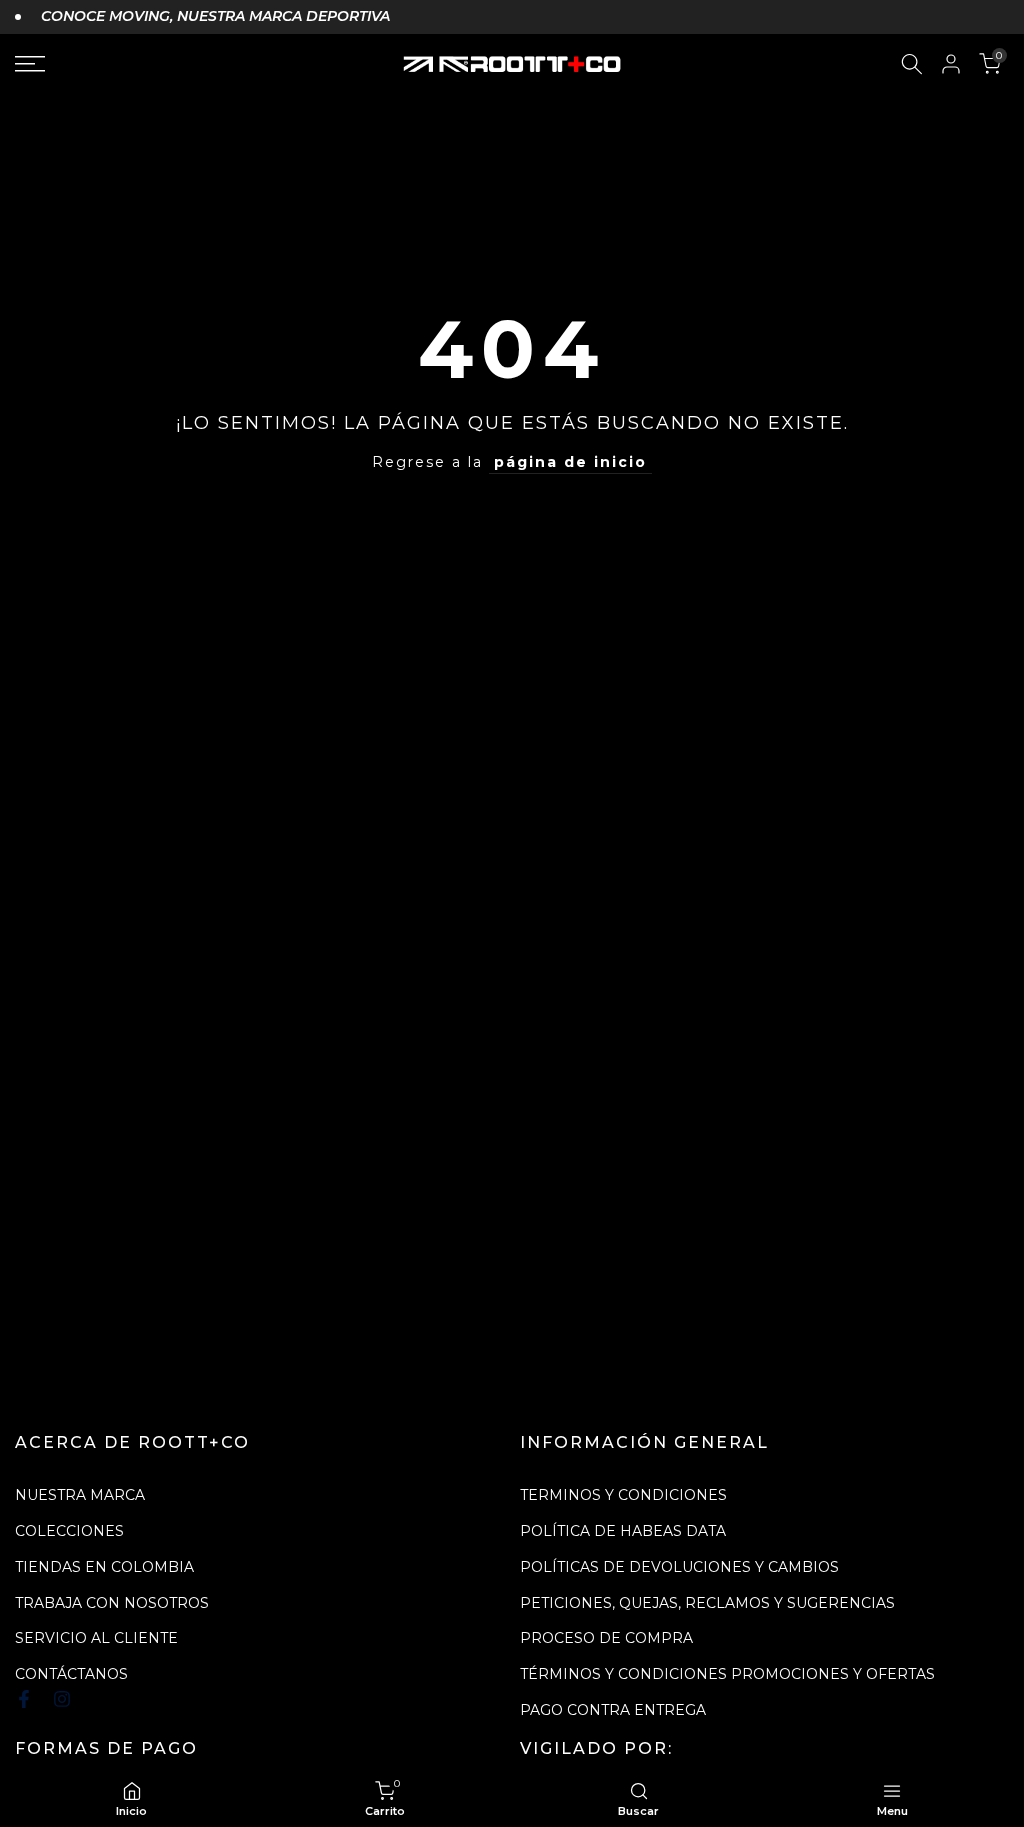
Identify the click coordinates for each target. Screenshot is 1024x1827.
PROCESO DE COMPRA (606, 1638)
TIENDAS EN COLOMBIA (104, 1567)
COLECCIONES (69, 1531)
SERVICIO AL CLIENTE (96, 1638)
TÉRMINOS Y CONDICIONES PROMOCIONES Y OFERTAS (727, 1674)
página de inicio (570, 462)
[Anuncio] (202, 17)
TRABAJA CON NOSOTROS (112, 1603)
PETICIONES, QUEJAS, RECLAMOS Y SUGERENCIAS (707, 1603)
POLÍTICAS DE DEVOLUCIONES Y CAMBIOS (679, 1567)
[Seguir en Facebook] (24, 1699)
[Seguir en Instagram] (62, 1699)
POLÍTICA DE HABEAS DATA (623, 1531)
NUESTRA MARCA (80, 1495)
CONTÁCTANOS (71, 1674)
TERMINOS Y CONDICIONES (623, 1495)
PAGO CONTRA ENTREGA (613, 1710)
